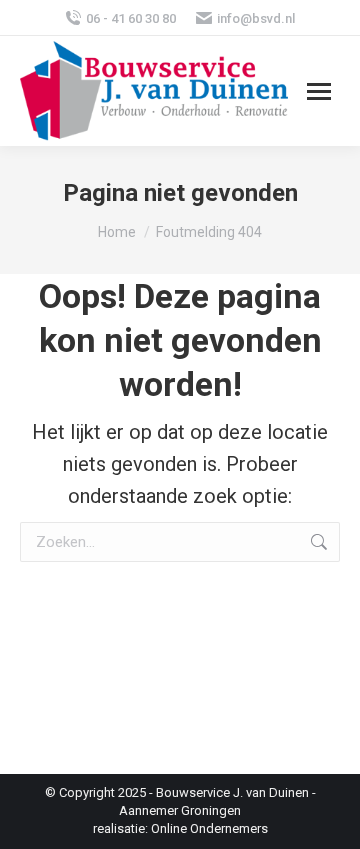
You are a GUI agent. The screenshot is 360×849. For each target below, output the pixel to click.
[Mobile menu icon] (319, 91)
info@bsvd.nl (256, 18)
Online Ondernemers (209, 828)
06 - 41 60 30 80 (131, 18)
